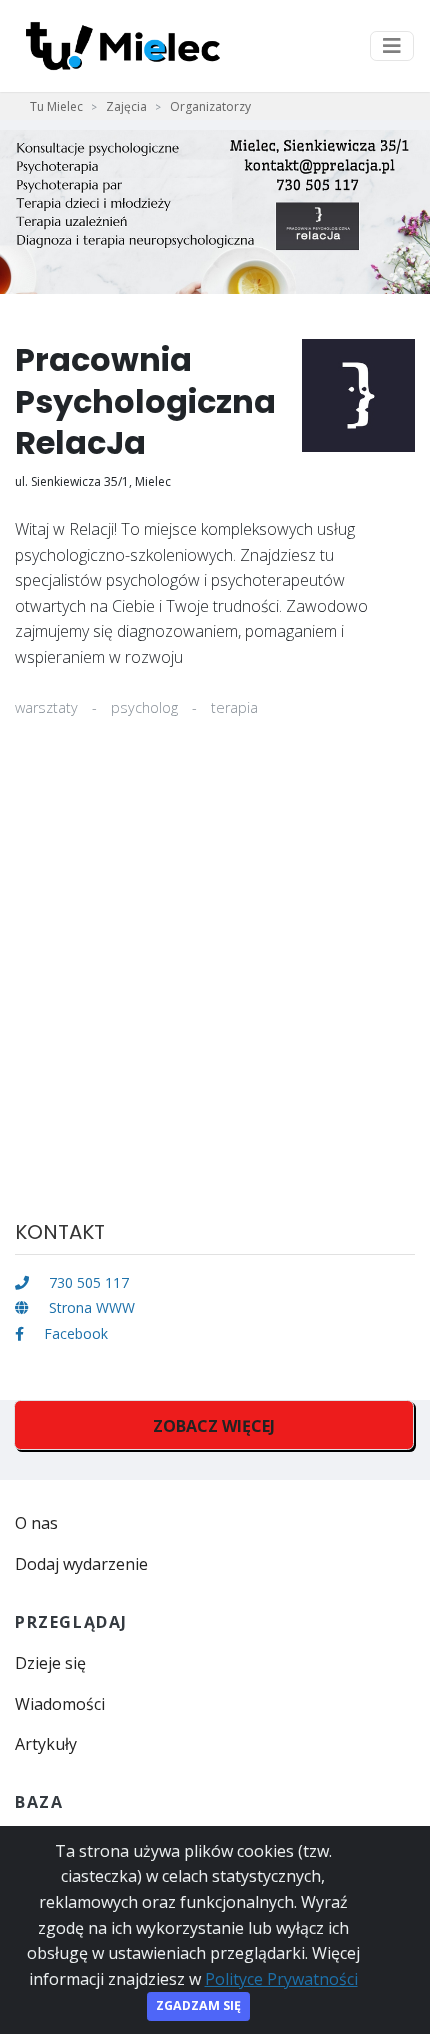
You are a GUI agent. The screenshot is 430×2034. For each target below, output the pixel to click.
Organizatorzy (210, 106)
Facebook (74, 1333)
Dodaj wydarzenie (81, 1564)
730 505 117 (87, 1282)
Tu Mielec (56, 106)
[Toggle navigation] (392, 46)
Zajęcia (126, 106)
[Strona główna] (123, 46)
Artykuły (46, 1744)
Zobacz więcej (214, 1426)
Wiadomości (60, 1704)
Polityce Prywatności (281, 1979)
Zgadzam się (198, 2005)
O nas (36, 1523)
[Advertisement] (215, 982)
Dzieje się (50, 1663)
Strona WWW (90, 1307)
